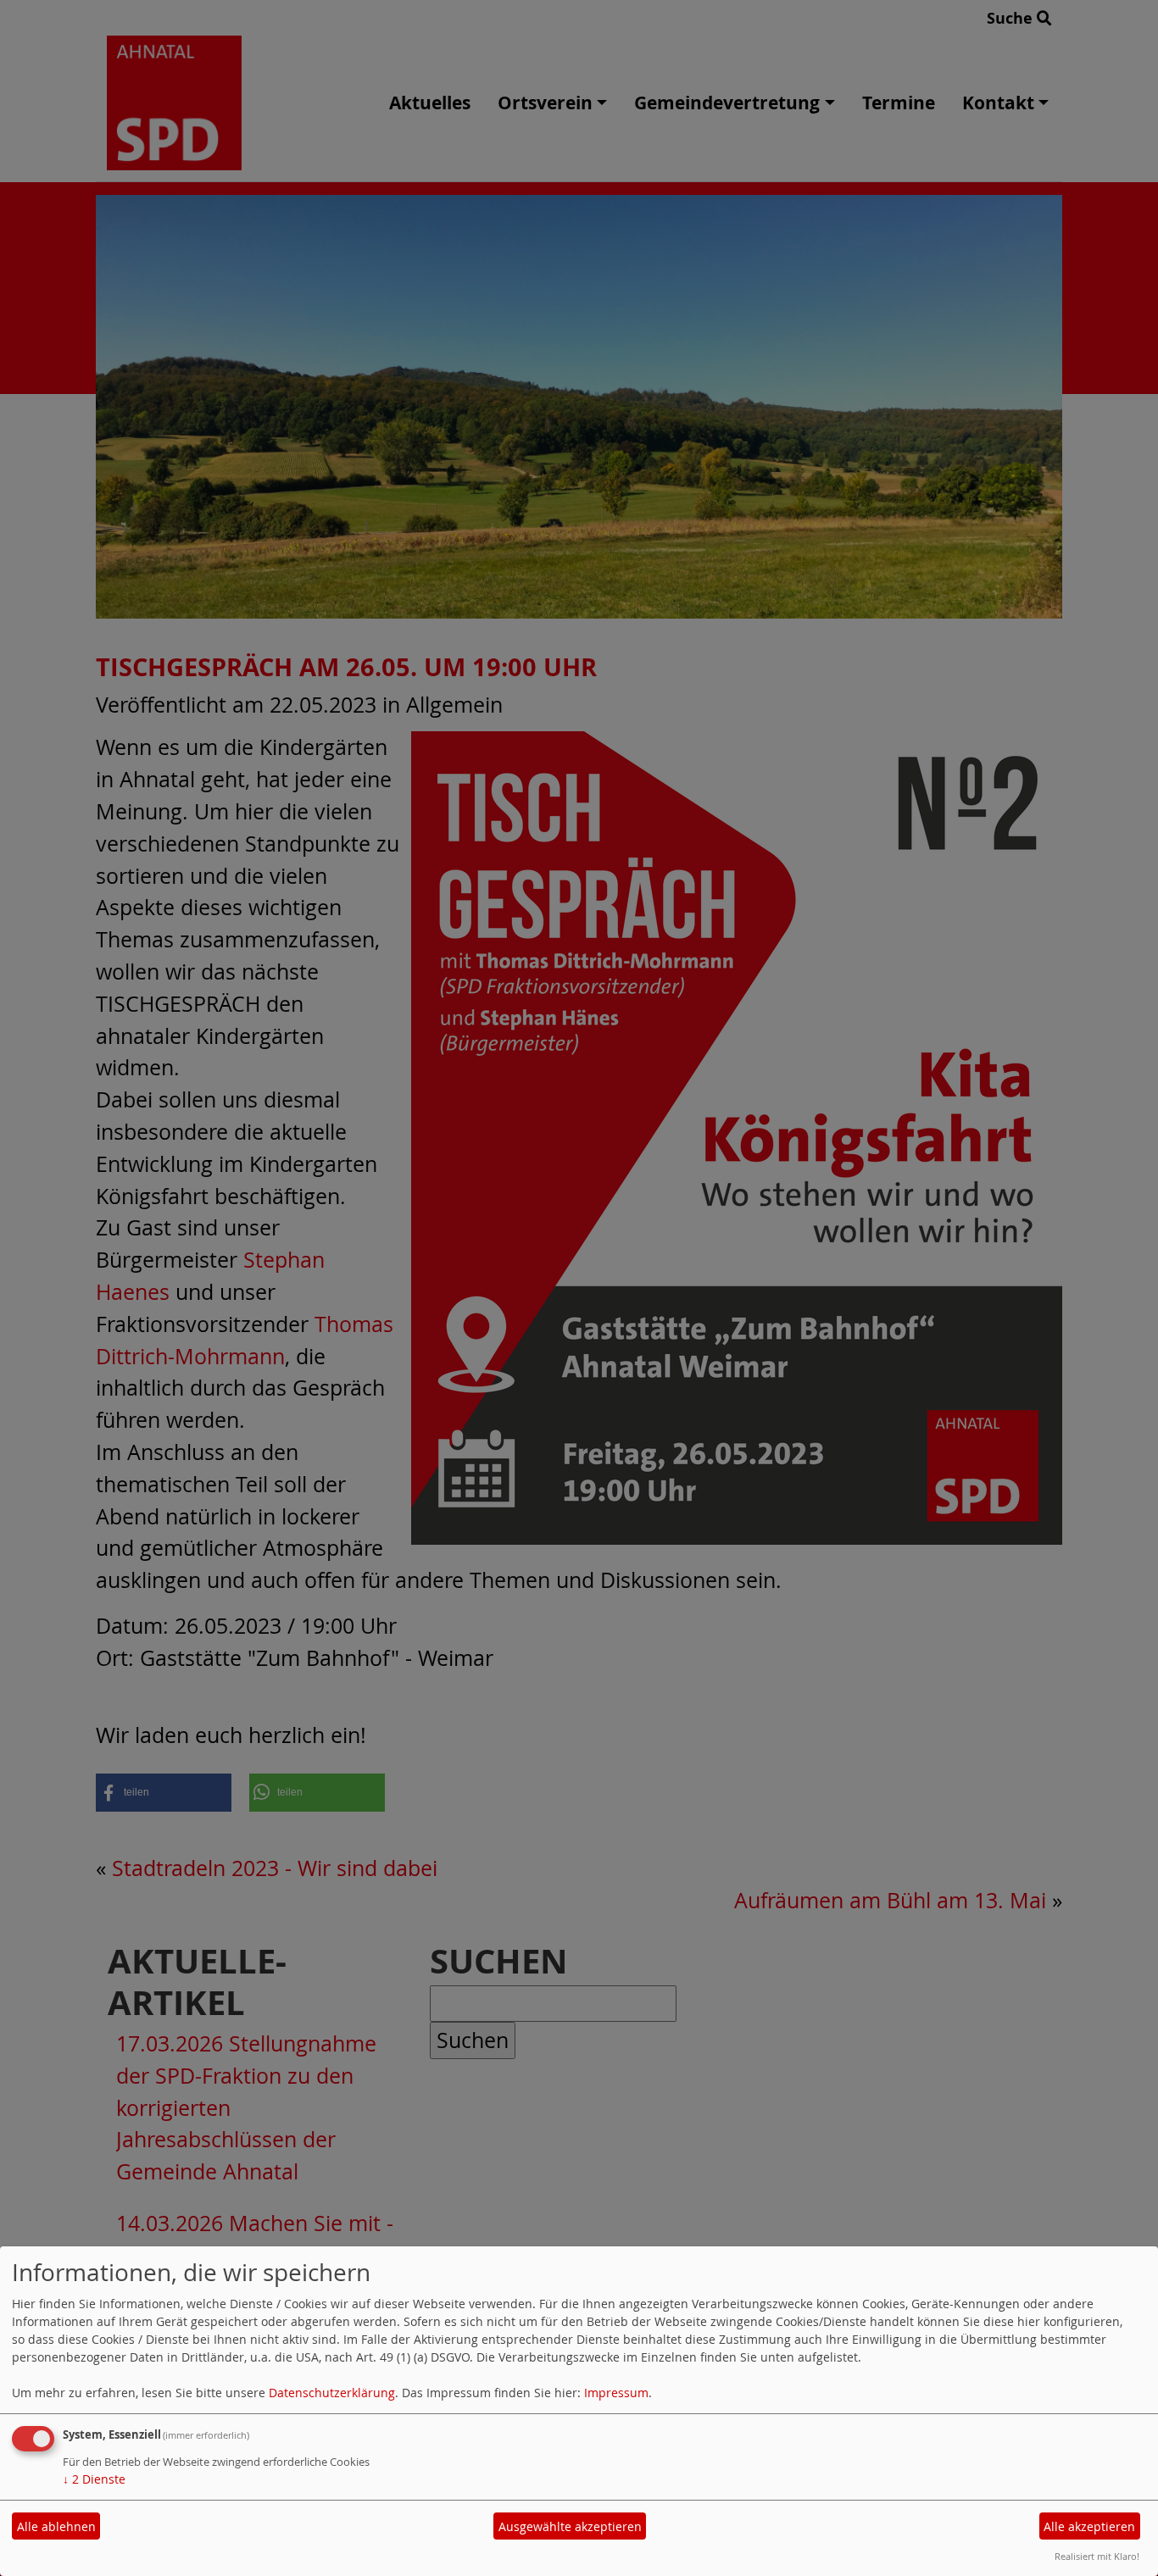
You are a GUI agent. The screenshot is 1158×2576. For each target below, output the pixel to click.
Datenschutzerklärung (332, 2393)
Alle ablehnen (56, 2526)
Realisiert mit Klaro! (1097, 2556)
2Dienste (94, 2479)
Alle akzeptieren (1089, 2526)
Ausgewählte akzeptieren (570, 2526)
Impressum (616, 2393)
